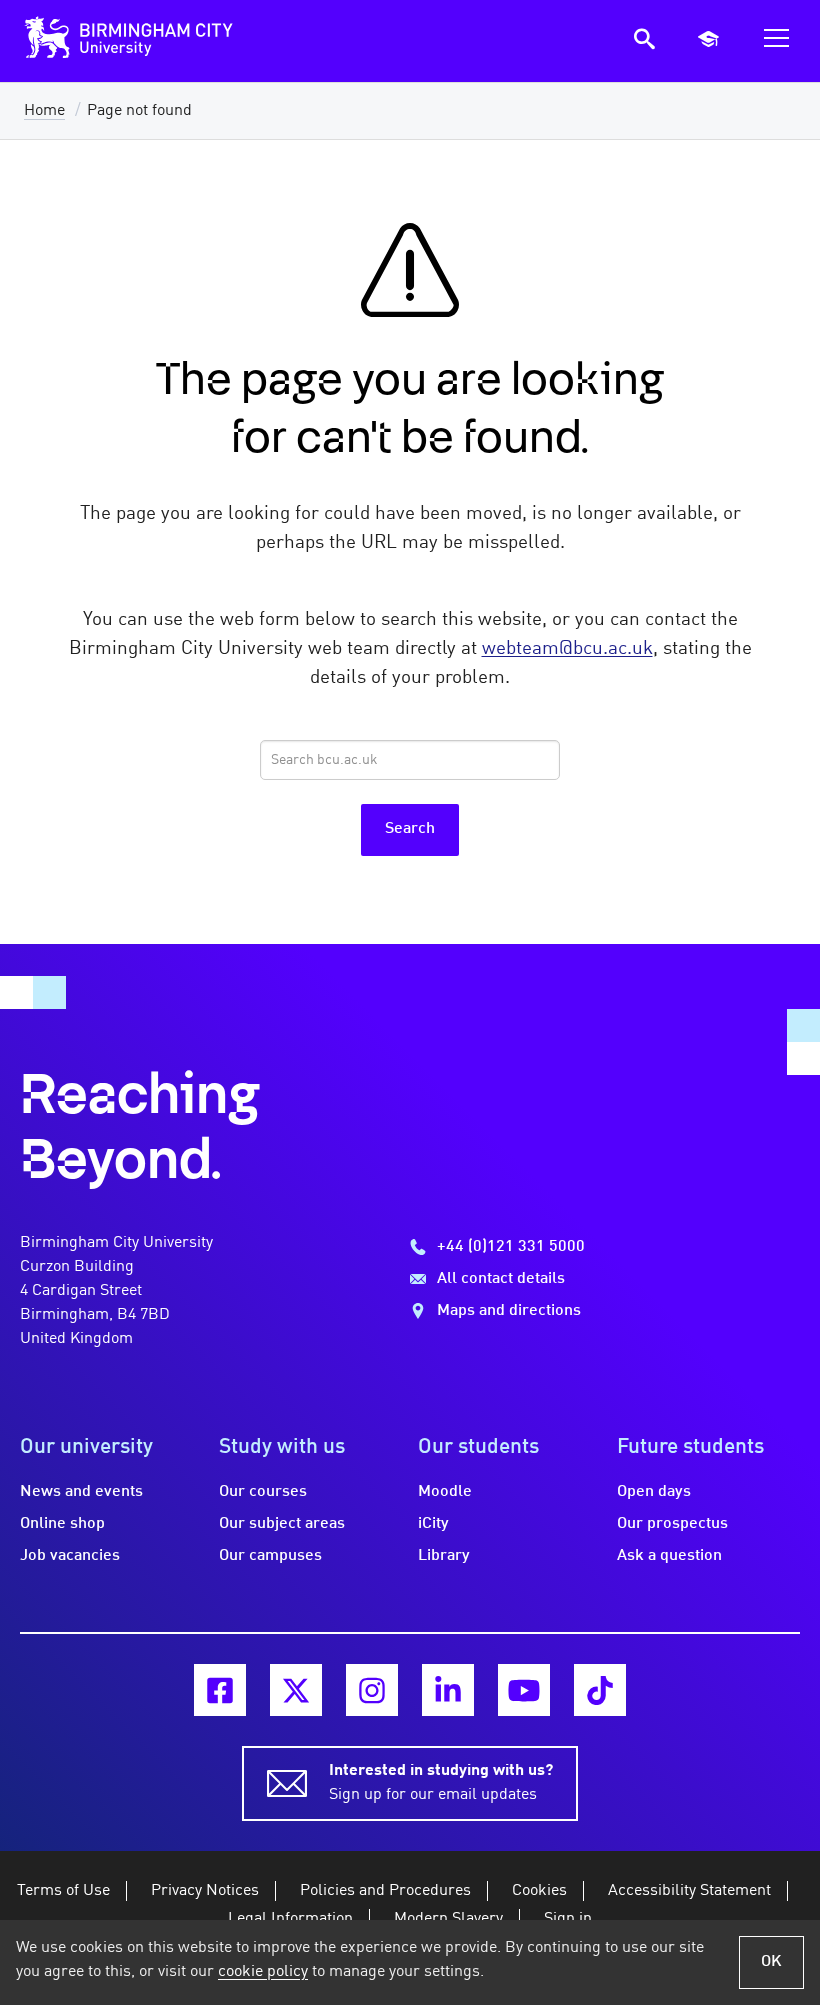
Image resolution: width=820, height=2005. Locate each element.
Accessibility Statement (689, 1891)
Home (44, 111)
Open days (654, 1492)
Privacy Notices (205, 1891)
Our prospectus (672, 1524)
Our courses (263, 1492)
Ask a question (669, 1556)
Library (444, 1556)
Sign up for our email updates (441, 1783)
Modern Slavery (448, 1919)
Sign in (568, 1919)
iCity (433, 1524)
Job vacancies (70, 1556)
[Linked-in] (448, 1690)
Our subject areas (282, 1524)
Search (410, 829)
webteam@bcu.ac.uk (567, 649)
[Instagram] (372, 1690)
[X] (296, 1690)
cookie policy (263, 1972)
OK (771, 1962)
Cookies (539, 1891)
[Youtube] (524, 1690)
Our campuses (270, 1556)
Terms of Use (63, 1891)
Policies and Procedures (385, 1891)
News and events (81, 1492)
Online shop (62, 1524)
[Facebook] (220, 1690)
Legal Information (290, 1919)
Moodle (445, 1492)
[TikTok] (600, 1690)
